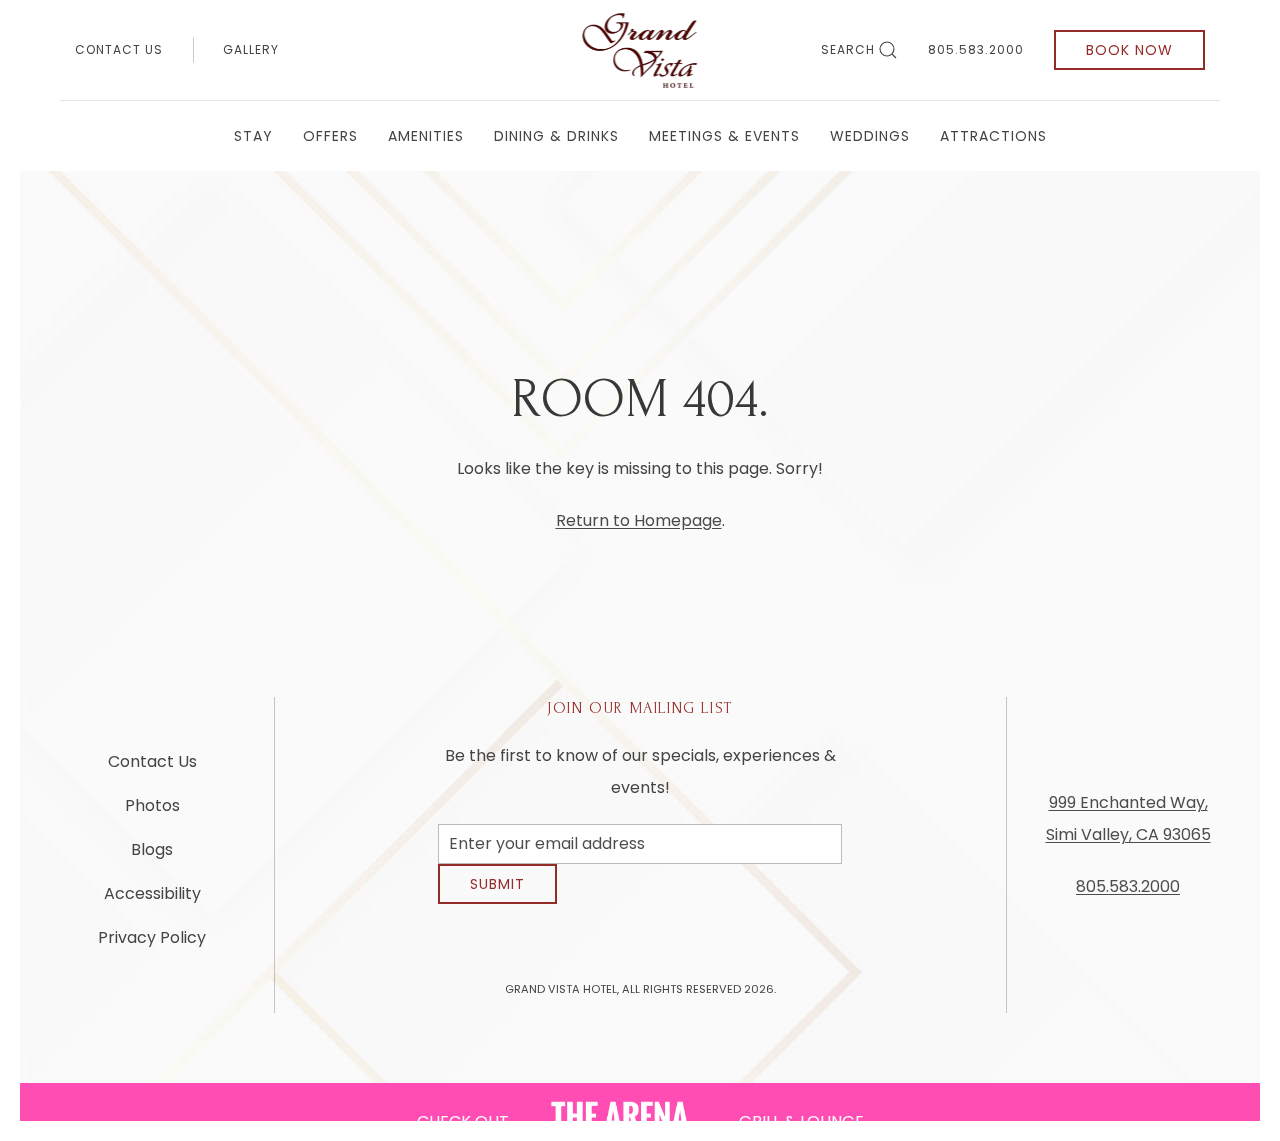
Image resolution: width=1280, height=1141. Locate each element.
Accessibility (152, 901)
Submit (497, 899)
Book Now (1129, 50)
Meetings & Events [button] (724, 136)
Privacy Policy (152, 945)
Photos (152, 813)
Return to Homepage (639, 520)
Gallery (251, 49)
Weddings (870, 136)
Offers (330, 136)
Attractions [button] (993, 136)
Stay (253, 136)
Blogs (152, 857)
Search (848, 49)
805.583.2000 (976, 49)
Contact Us (119, 49)
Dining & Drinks (556, 136)
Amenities (426, 136)
